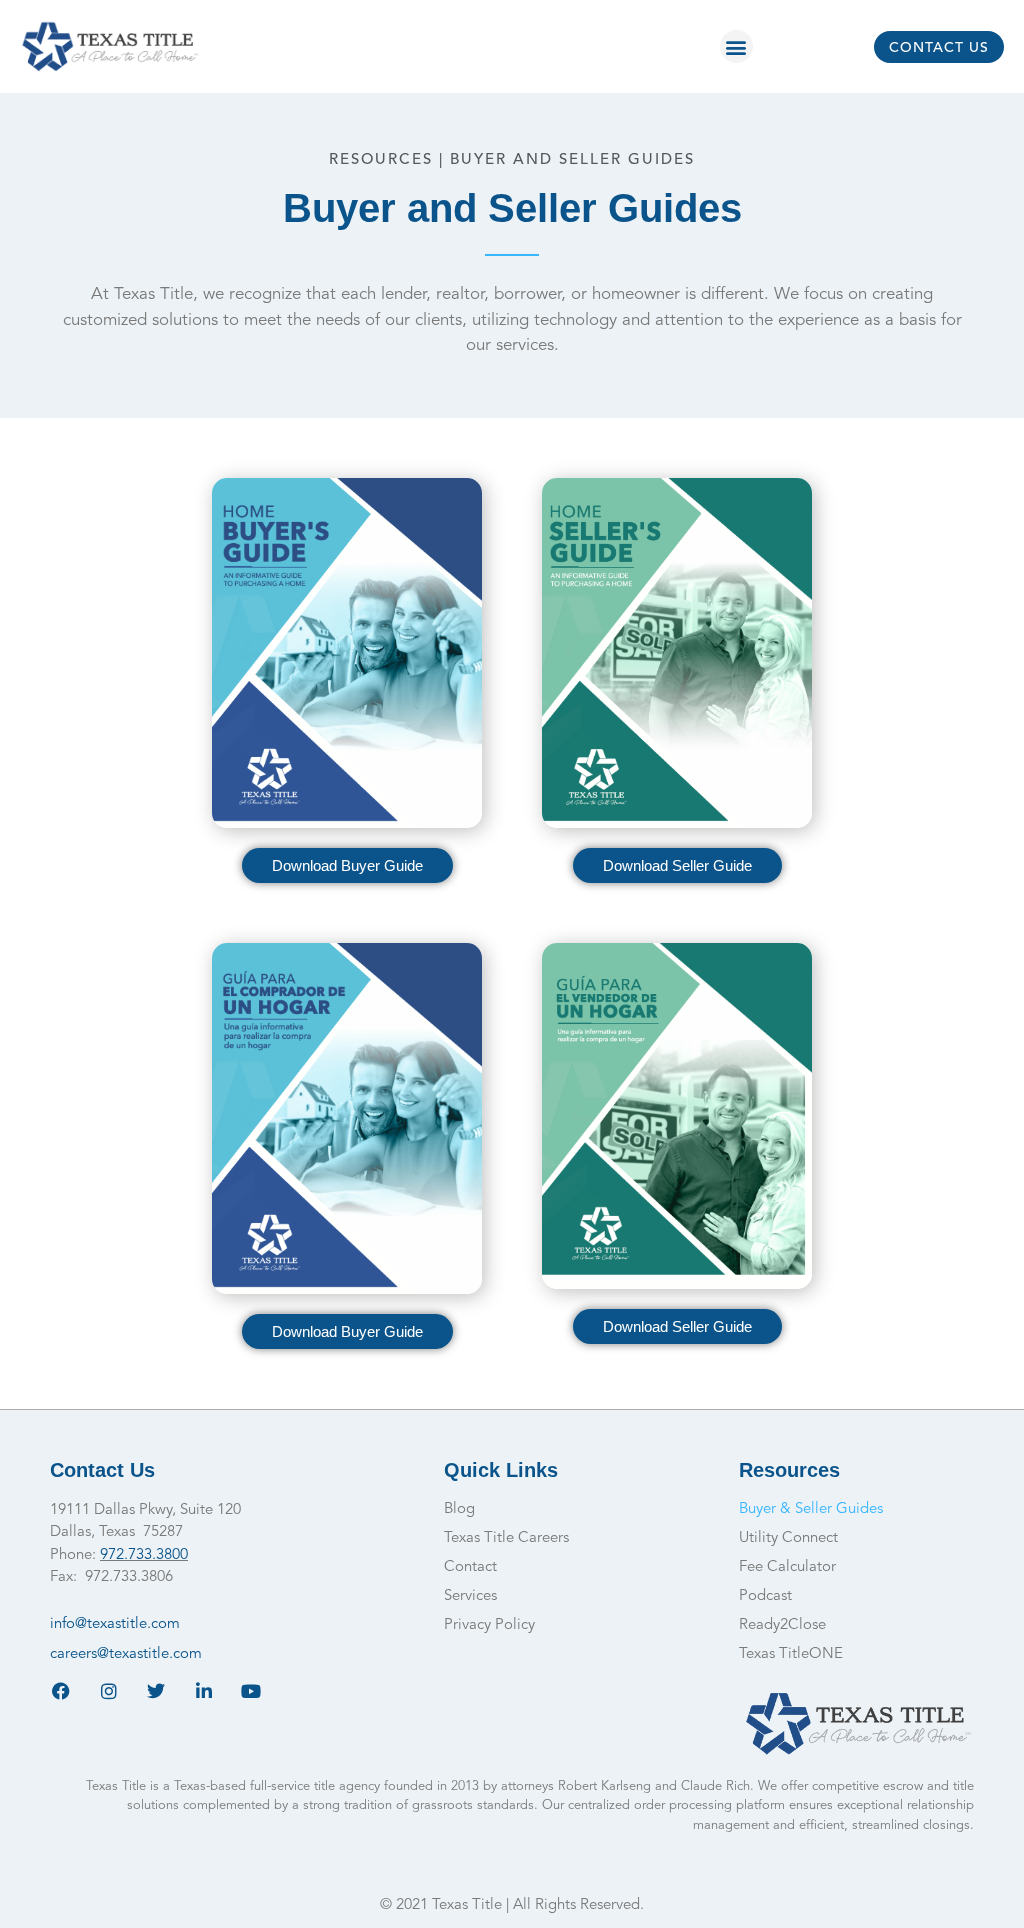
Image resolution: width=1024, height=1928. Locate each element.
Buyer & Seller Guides (811, 1509)
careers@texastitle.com (126, 1654)
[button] (736, 46)
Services (470, 1596)
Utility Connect (788, 1538)
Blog (459, 1509)
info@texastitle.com (115, 1624)
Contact (470, 1567)
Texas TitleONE (791, 1654)
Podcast (765, 1596)
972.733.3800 (144, 1555)
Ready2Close (782, 1625)
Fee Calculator (787, 1567)
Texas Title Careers (506, 1538)
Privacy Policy (489, 1625)
